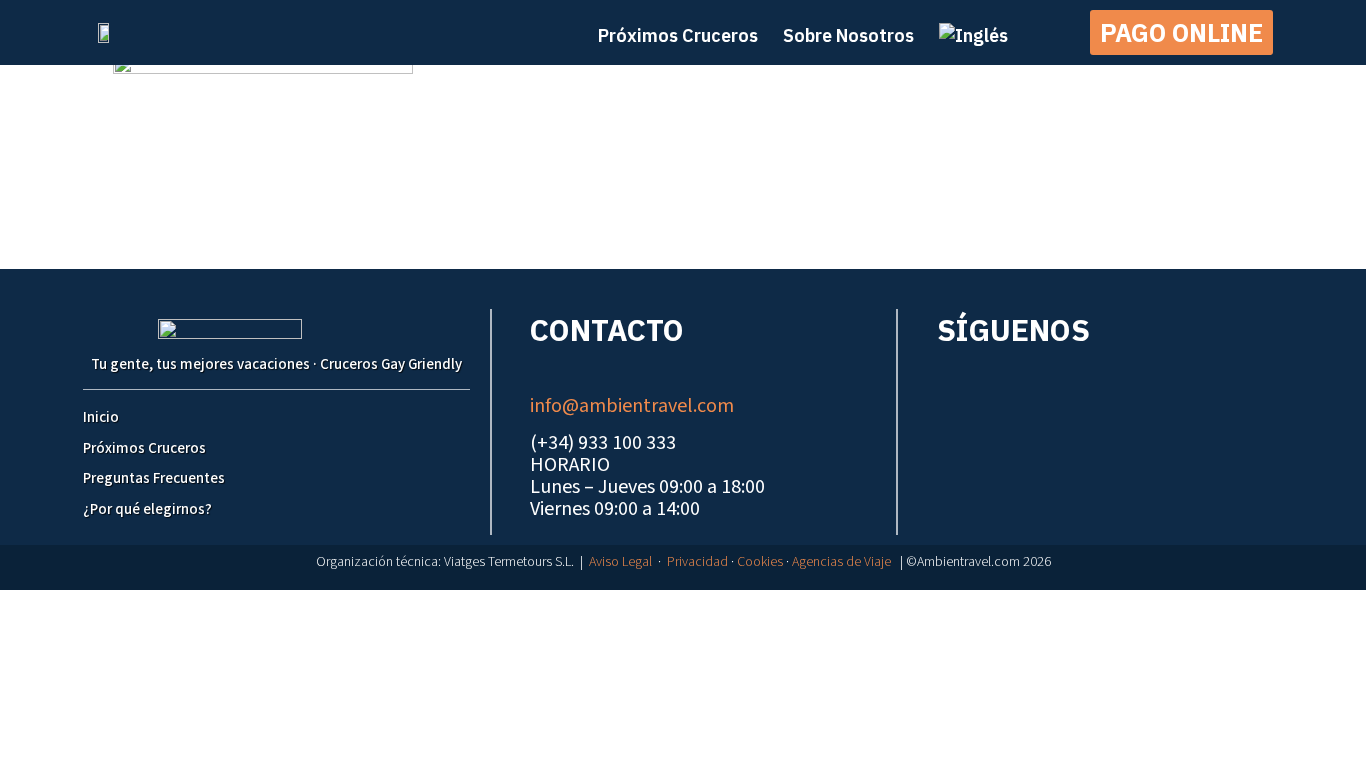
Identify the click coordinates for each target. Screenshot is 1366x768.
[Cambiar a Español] (693, 609)
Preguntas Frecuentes (154, 478)
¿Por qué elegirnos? (147, 509)
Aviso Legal (620, 562)
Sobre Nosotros (848, 35)
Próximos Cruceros (144, 448)
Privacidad (697, 562)
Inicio (101, 417)
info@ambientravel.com (632, 406)
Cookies (760, 562)
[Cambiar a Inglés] (973, 35)
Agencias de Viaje (841, 562)
